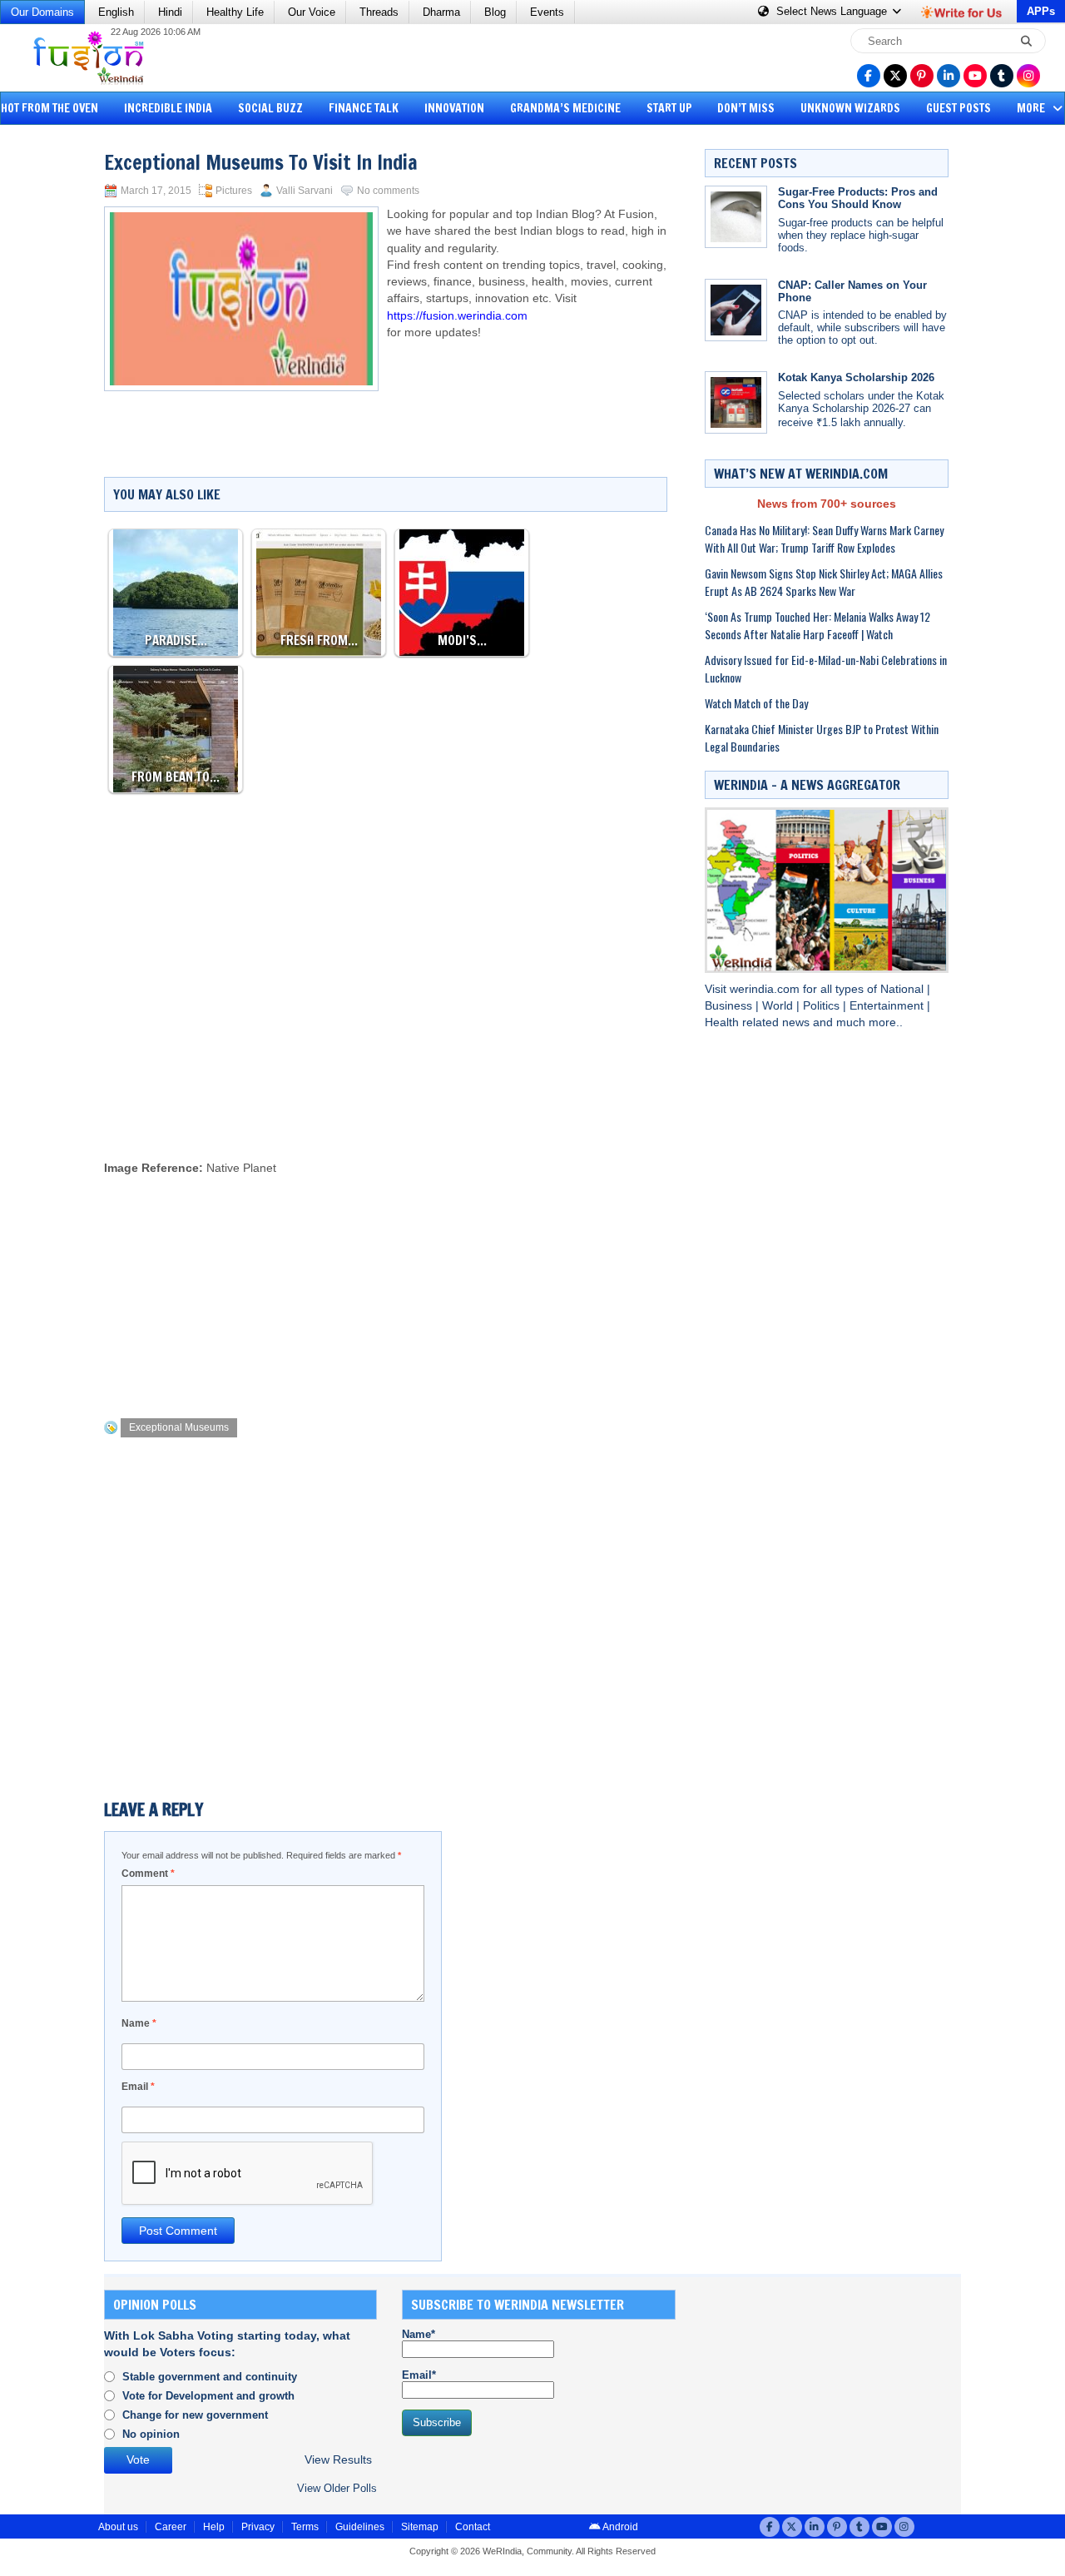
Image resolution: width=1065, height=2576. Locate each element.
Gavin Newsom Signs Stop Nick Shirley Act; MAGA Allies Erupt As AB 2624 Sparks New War (824, 582)
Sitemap (420, 2527)
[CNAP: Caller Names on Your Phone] (736, 310)
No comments (388, 191)
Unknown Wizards (850, 108)
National (904, 989)
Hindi (170, 12)
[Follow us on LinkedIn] (949, 76)
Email (138, 2087)
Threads (379, 12)
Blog (495, 12)
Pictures (234, 191)
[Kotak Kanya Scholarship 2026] (736, 402)
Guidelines (360, 2527)
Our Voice (312, 12)
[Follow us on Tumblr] (1002, 76)
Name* (419, 2334)
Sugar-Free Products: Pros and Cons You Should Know (858, 198)
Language (833, 11)
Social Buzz (270, 108)
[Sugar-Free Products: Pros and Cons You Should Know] (736, 217)
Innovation (454, 108)
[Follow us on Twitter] (895, 76)
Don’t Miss (746, 108)
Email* (419, 2375)
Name (139, 2023)
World (779, 1006)
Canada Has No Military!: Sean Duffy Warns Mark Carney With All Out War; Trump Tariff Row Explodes (824, 539)
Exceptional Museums (179, 1427)
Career (171, 2527)
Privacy (258, 2527)
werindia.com (766, 989)
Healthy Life (235, 12)
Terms (305, 2527)
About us (118, 2527)
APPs (1041, 11)
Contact (473, 2527)
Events (547, 12)
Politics (823, 1006)
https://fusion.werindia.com (457, 316)
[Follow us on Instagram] (1028, 76)
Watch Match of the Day (756, 703)
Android (619, 2527)
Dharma (441, 12)
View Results (338, 2460)
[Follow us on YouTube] (975, 76)
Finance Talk (364, 108)
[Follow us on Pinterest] (922, 76)
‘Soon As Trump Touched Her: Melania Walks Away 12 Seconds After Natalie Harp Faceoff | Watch (817, 625)
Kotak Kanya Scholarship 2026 (856, 377)
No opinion (151, 2434)
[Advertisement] (75, 387)
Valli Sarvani (305, 191)
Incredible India (168, 108)
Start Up (669, 108)
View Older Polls (337, 2488)
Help (214, 2527)
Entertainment (888, 1006)
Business (730, 1006)
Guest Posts (958, 108)
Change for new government (195, 2415)
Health (723, 1022)
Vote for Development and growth (208, 2396)
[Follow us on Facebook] (869, 76)
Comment (148, 1874)
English (116, 12)
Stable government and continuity (210, 2377)
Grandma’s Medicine (565, 108)
